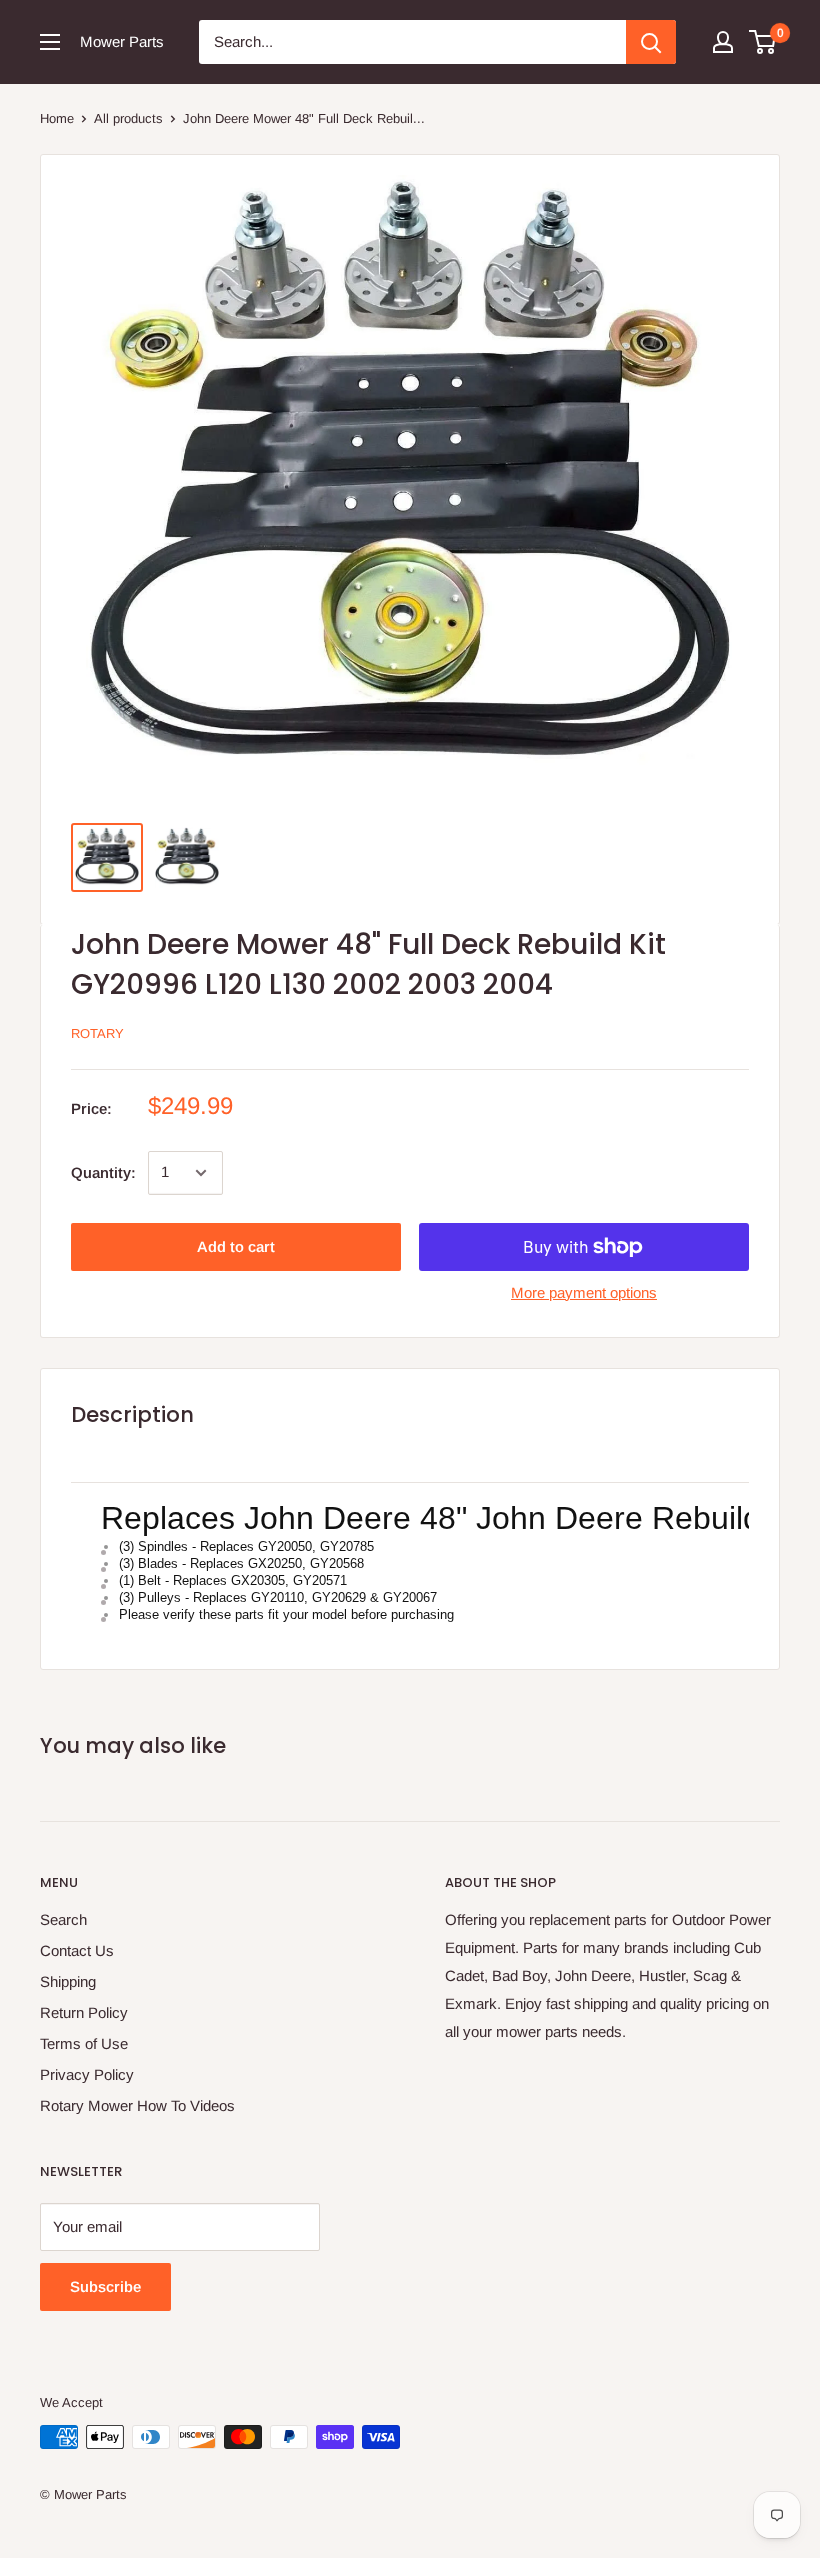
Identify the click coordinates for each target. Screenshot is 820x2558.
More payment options (584, 1292)
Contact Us (77, 1950)
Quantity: (103, 1172)
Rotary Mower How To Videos (137, 2105)
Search (63, 1919)
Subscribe (105, 2286)
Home (57, 118)
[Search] (651, 42)
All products (128, 118)
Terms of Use (84, 2043)
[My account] (723, 42)
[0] (763, 42)
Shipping (68, 1981)
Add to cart (236, 1246)
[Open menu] (50, 42)
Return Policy (84, 2012)
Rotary (97, 1033)
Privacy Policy (87, 2074)
